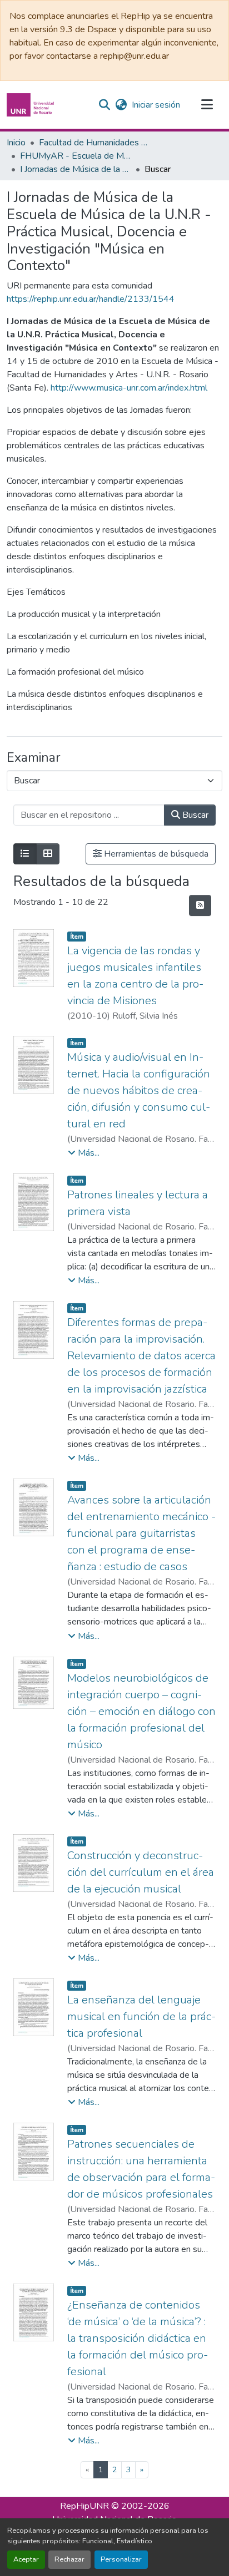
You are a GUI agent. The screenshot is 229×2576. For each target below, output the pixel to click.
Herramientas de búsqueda (155, 854)
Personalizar (121, 2559)
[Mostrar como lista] (25, 854)
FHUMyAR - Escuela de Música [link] (76, 156)
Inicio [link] (16, 143)
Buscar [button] (194, 815)
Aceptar (26, 2559)
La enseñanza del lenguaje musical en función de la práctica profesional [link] (141, 2016)
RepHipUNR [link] (84, 2506)
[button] (32, 105)
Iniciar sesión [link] (156, 105)
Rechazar (69, 2559)
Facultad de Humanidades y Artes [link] (94, 143)
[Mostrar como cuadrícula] (48, 854)
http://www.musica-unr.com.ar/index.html (129, 388)
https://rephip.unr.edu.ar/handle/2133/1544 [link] (91, 299)
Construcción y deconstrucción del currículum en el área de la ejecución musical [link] (141, 1872)
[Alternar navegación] (207, 105)
